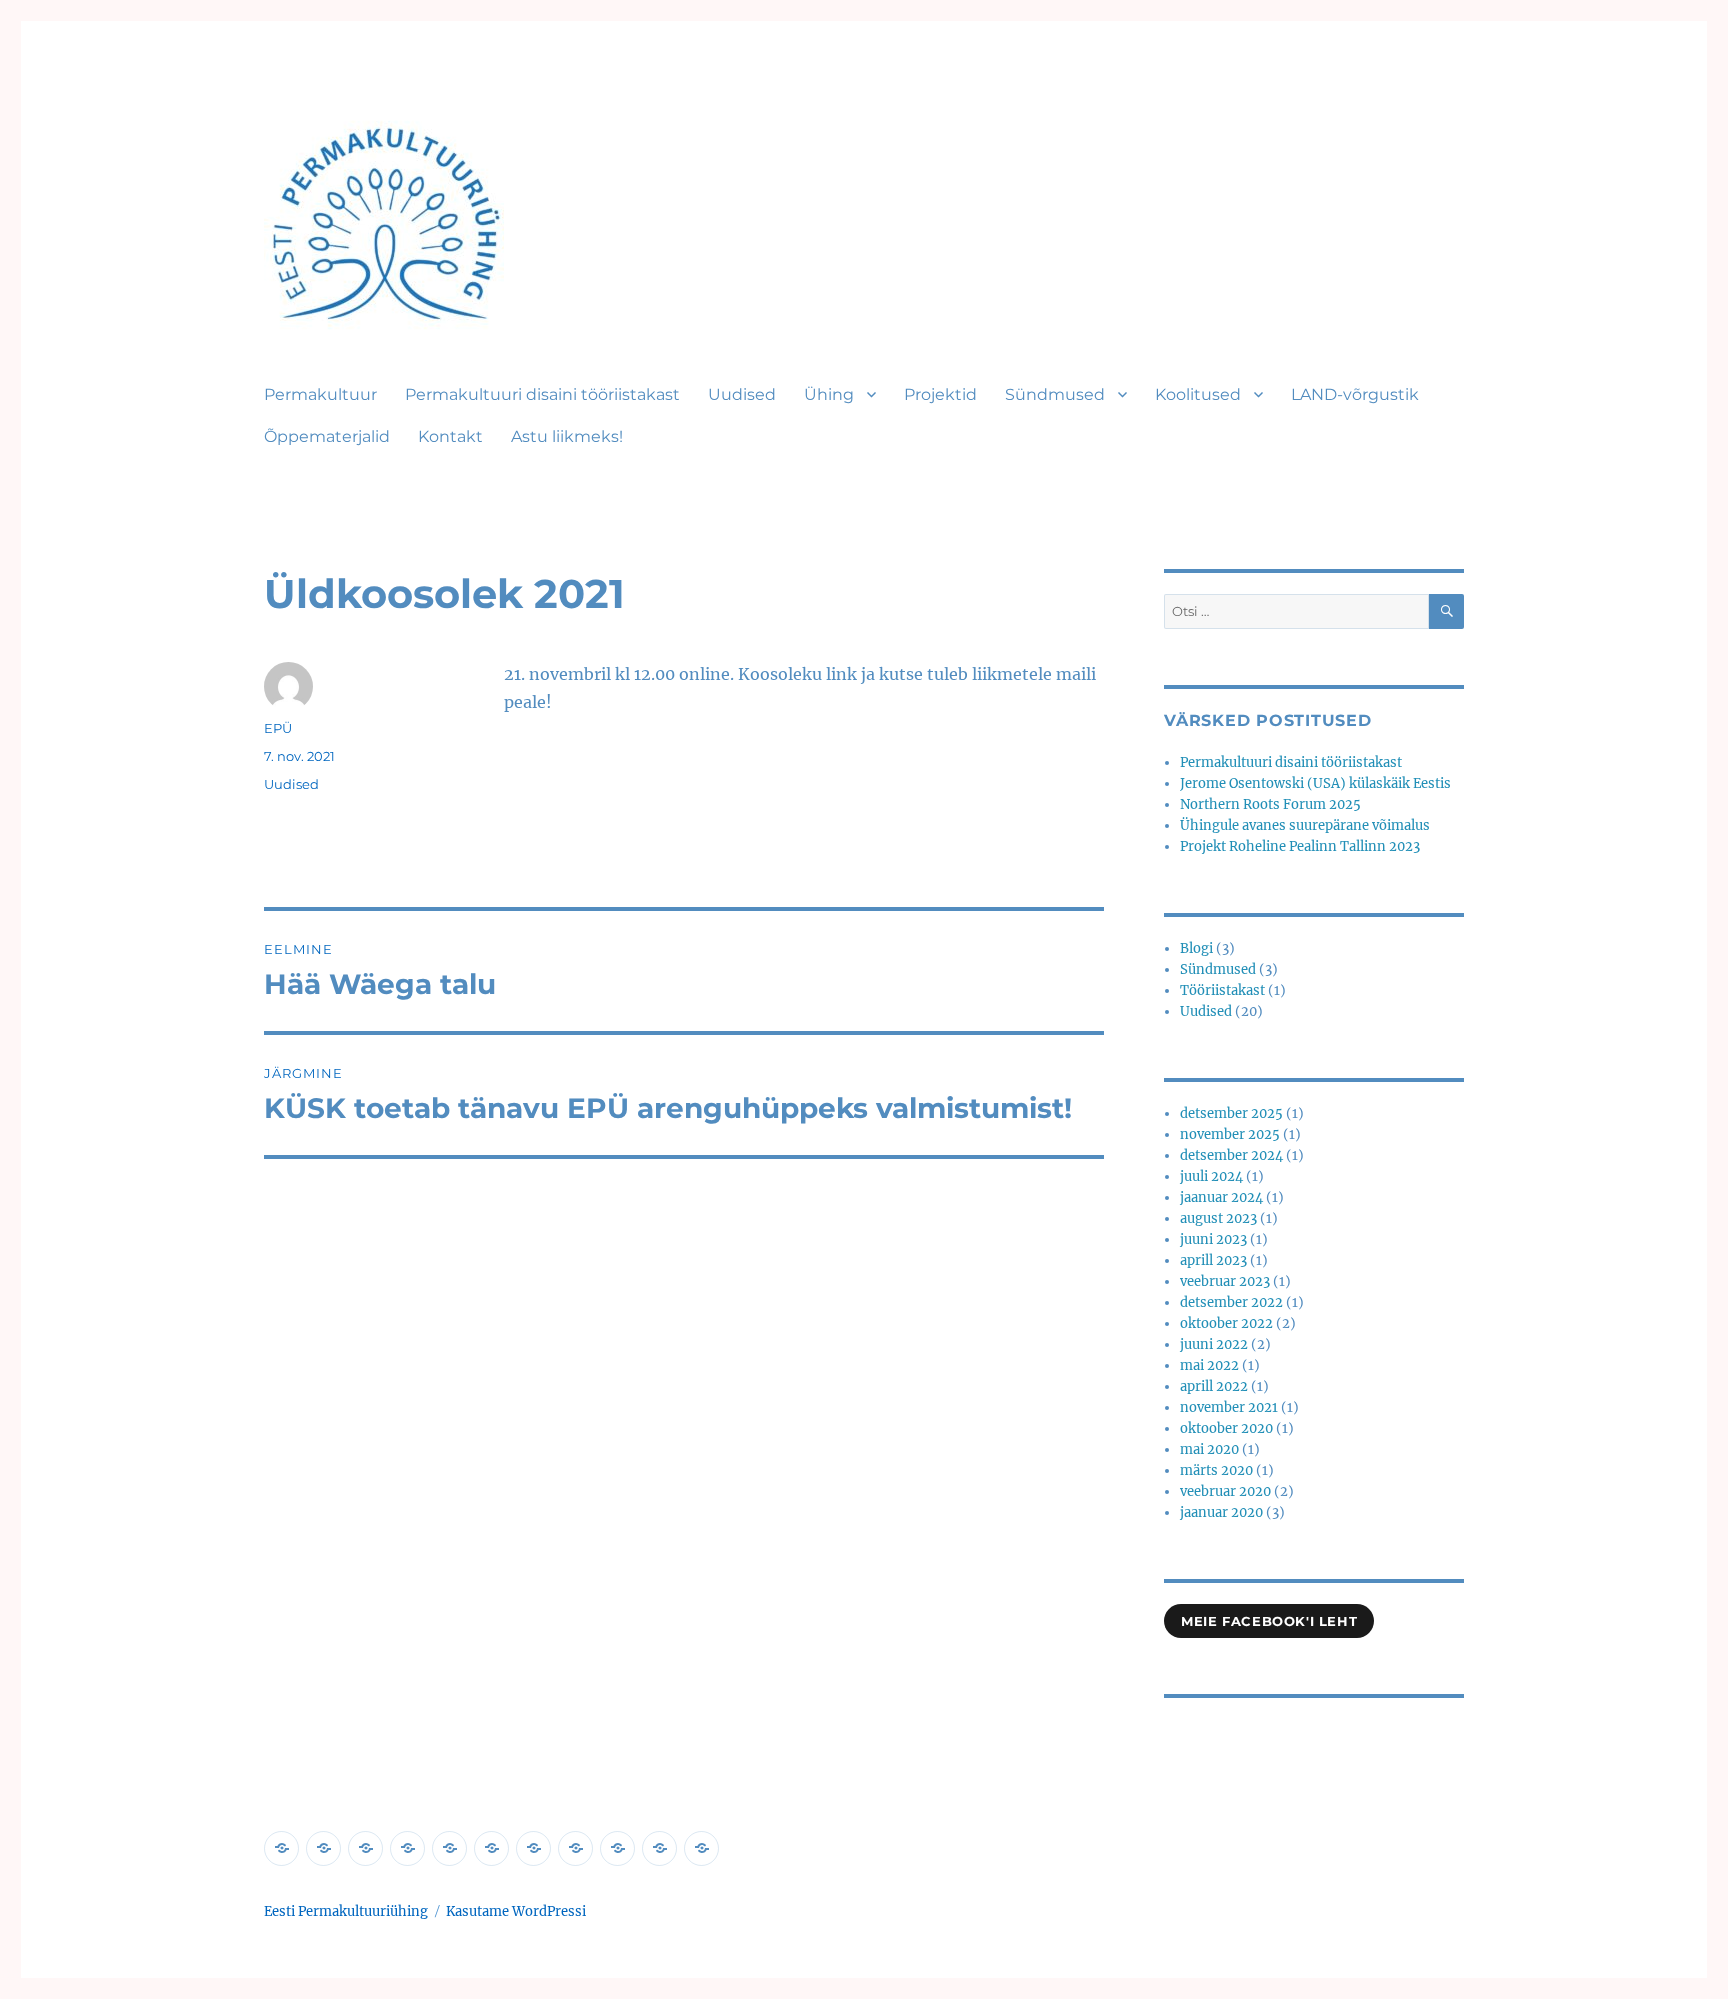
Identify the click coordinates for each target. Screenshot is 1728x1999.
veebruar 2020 (1225, 1491)
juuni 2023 (1213, 1239)
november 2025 (1230, 1134)
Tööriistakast (1222, 990)
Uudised (742, 394)
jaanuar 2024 (1221, 1197)
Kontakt (450, 436)
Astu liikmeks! (567, 436)
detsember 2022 (1231, 1302)
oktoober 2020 (1226, 1428)
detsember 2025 (1231, 1113)
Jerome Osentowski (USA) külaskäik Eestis (1315, 783)
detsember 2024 (1231, 1155)
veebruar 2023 (1225, 1281)
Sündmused (1055, 394)
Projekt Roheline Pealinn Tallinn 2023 (1300, 846)
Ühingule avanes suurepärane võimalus (1305, 825)
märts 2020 (1216, 1470)
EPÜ (278, 728)
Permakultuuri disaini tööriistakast (542, 394)
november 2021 (1229, 1407)
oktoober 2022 (1226, 1323)
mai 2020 (1209, 1449)
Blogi (1196, 948)
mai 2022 (1209, 1365)
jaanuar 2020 (1221, 1512)
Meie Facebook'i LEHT (1269, 1621)
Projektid (940, 394)
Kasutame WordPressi (516, 1911)
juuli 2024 (1211, 1176)
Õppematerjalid (327, 436)
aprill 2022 (1214, 1386)
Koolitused (1198, 394)
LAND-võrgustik (1355, 394)
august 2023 (1218, 1218)
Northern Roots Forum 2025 (1270, 804)
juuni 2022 (1214, 1344)
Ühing (829, 394)
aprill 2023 (1213, 1260)
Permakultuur (320, 394)
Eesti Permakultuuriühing (346, 1911)
